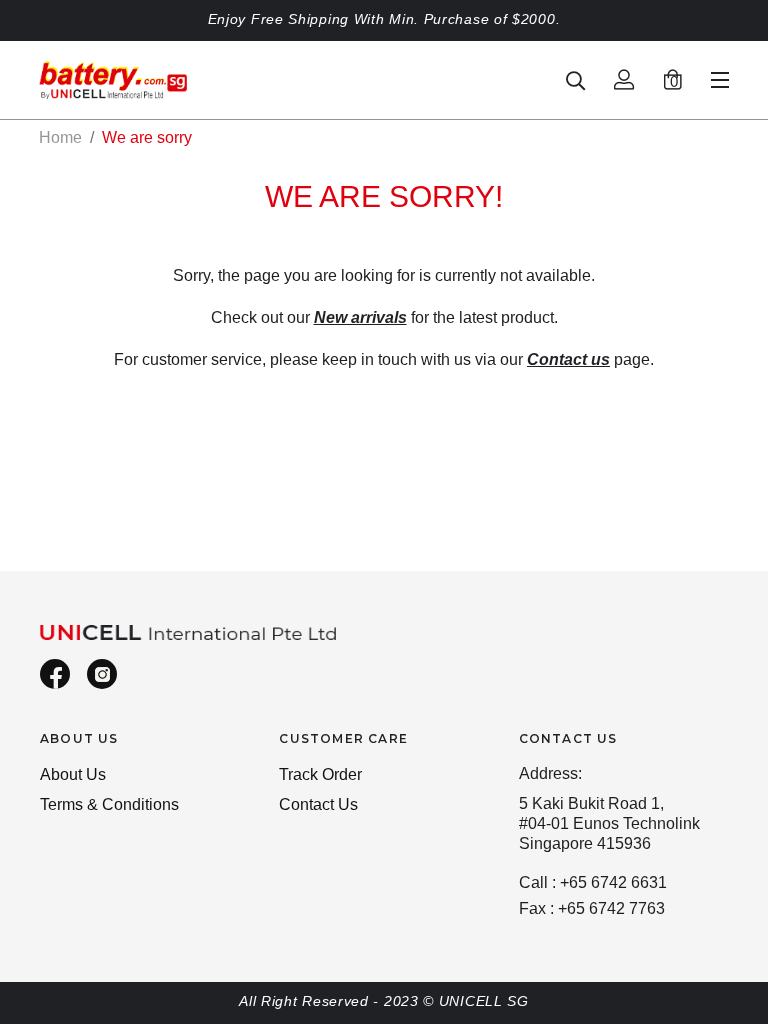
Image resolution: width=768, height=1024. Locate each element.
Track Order (320, 774)
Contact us (568, 359)
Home (60, 137)
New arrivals (360, 317)
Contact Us (318, 804)
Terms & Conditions (109, 804)
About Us (73, 774)
